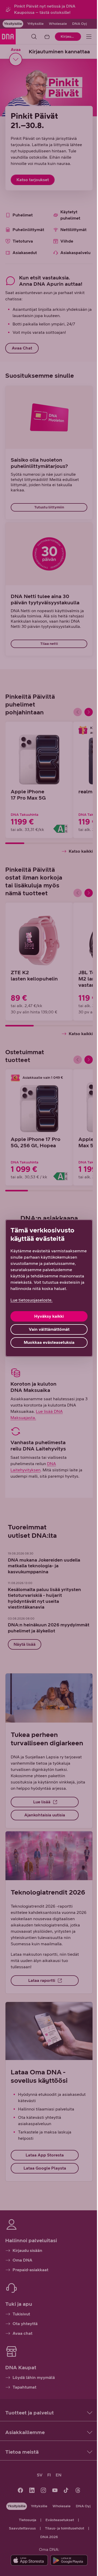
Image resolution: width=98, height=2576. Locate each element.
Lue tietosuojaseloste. (31, 1300)
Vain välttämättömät (49, 1329)
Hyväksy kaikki (49, 1316)
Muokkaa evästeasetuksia (49, 1342)
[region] (49, 1288)
